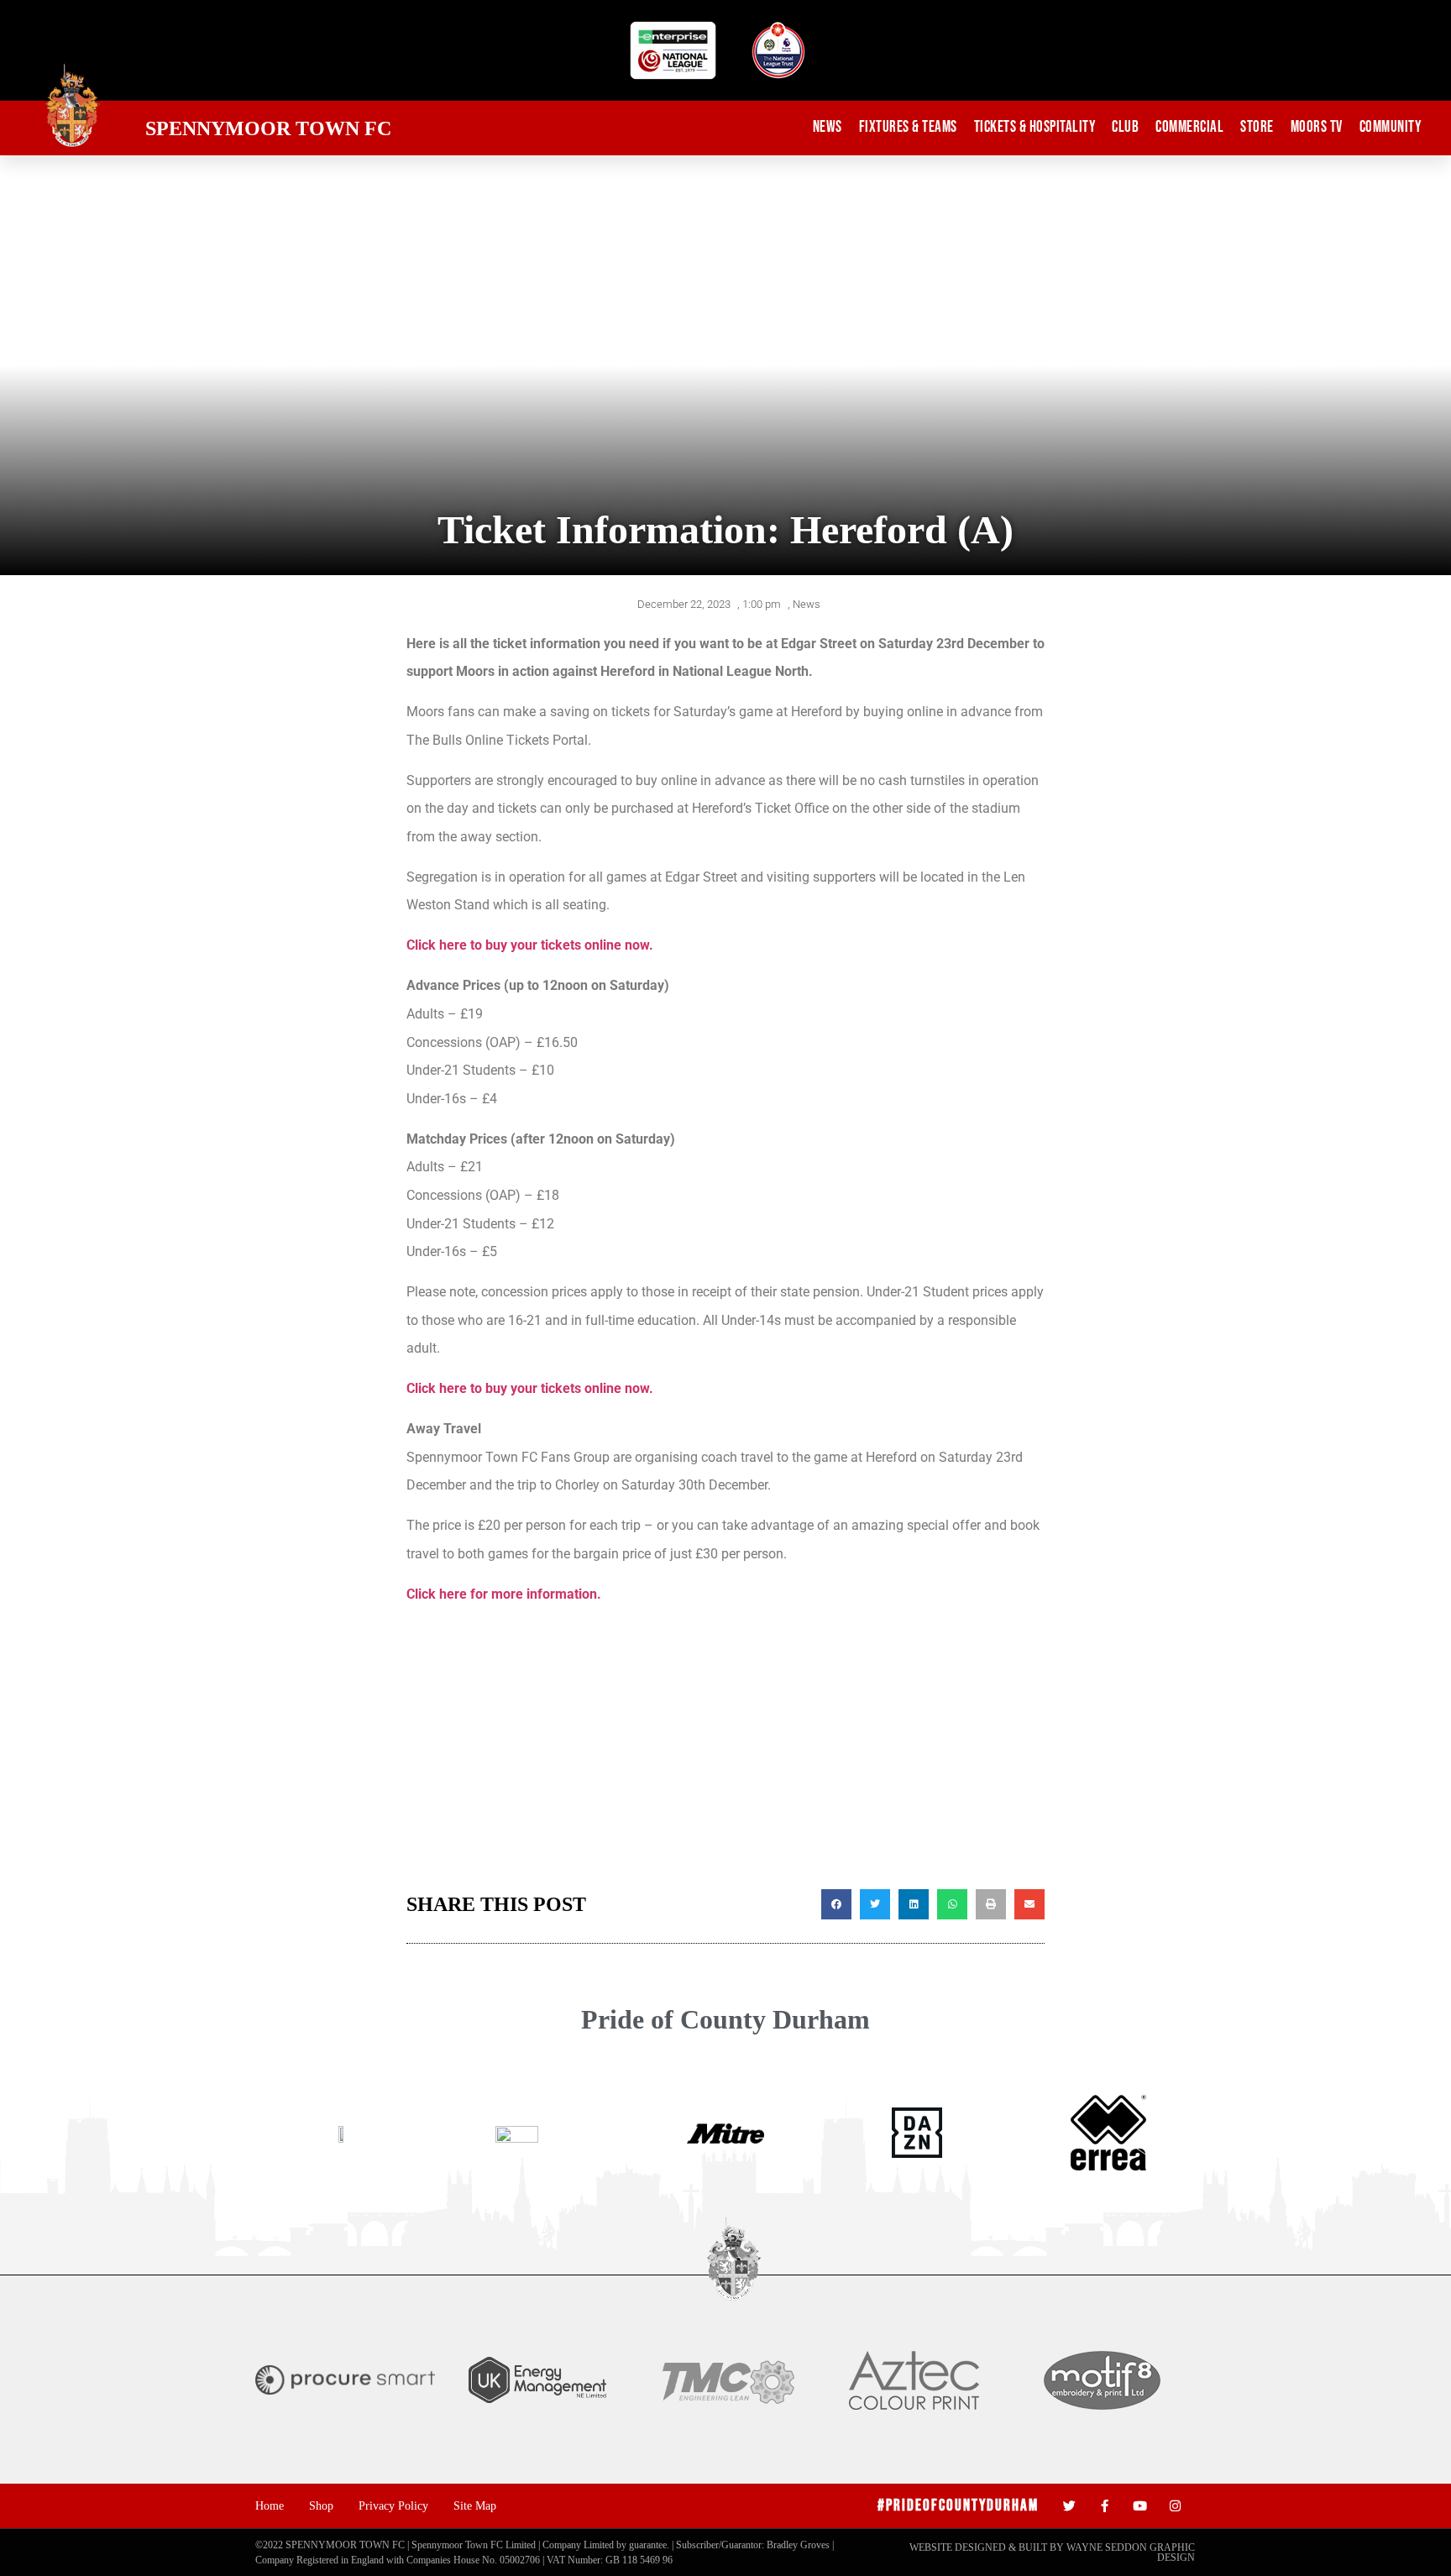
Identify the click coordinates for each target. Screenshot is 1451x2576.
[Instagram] (1175, 2506)
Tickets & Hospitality (1035, 127)
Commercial (1189, 127)
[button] (836, 1904)
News (828, 127)
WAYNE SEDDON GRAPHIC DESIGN (1131, 2552)
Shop (321, 2505)
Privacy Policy (393, 2505)
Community (1391, 127)
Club (1125, 127)
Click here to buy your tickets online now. (530, 945)
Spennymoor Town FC (268, 128)
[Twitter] (1069, 2506)
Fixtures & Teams (908, 127)
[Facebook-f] (1105, 2506)
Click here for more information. (504, 1594)
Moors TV (1317, 127)
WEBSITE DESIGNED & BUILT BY (988, 2547)
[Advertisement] (725, 1755)
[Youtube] (1140, 2506)
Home (270, 2505)
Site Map (475, 2505)
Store (1257, 127)
